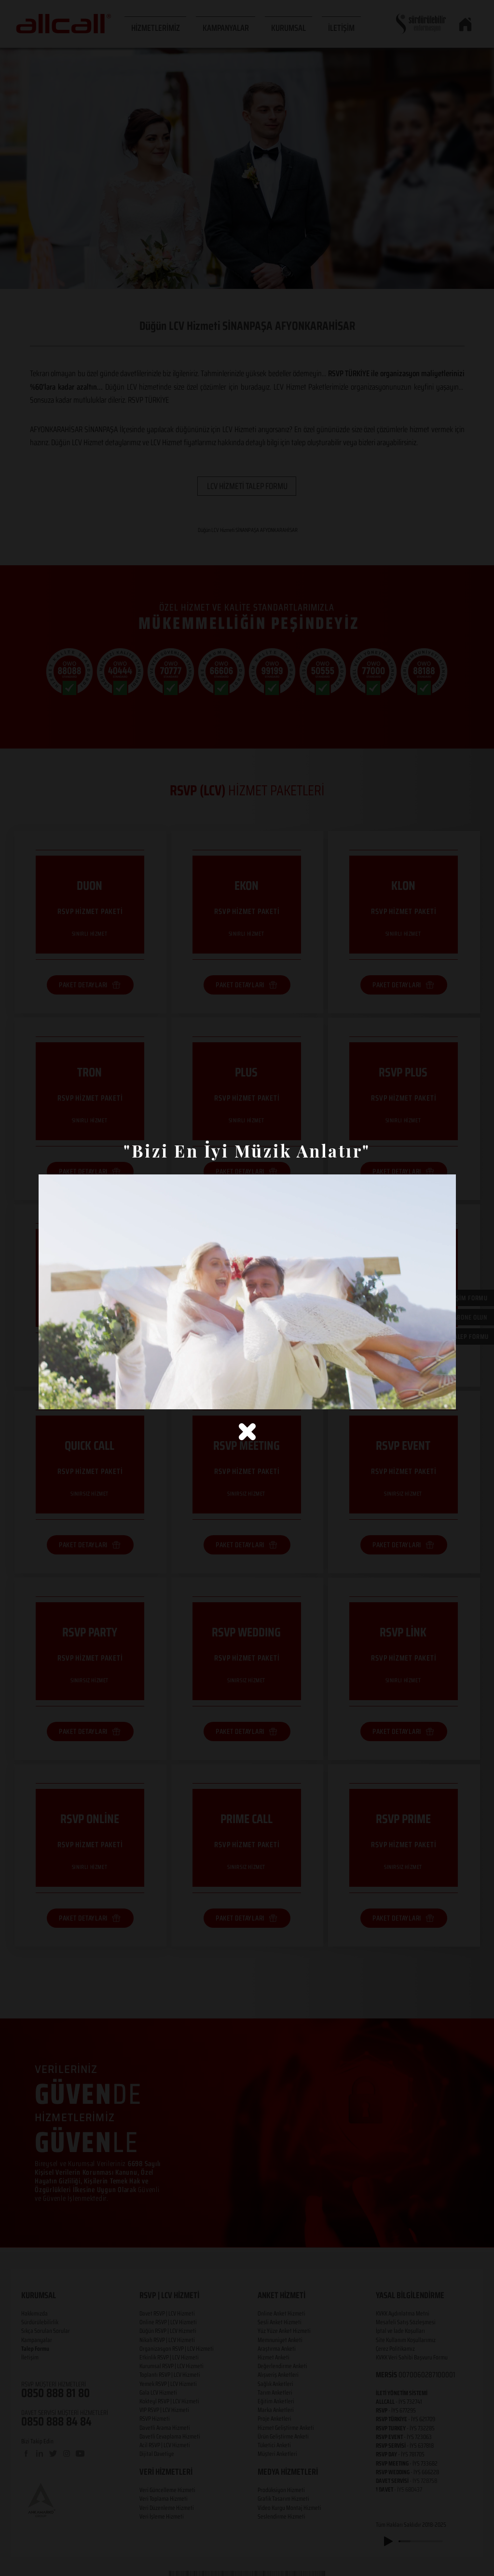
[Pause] (51, 1396)
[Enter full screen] (443, 1396)
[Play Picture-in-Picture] (426, 1396)
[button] (247, 1432)
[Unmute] (68, 1396)
